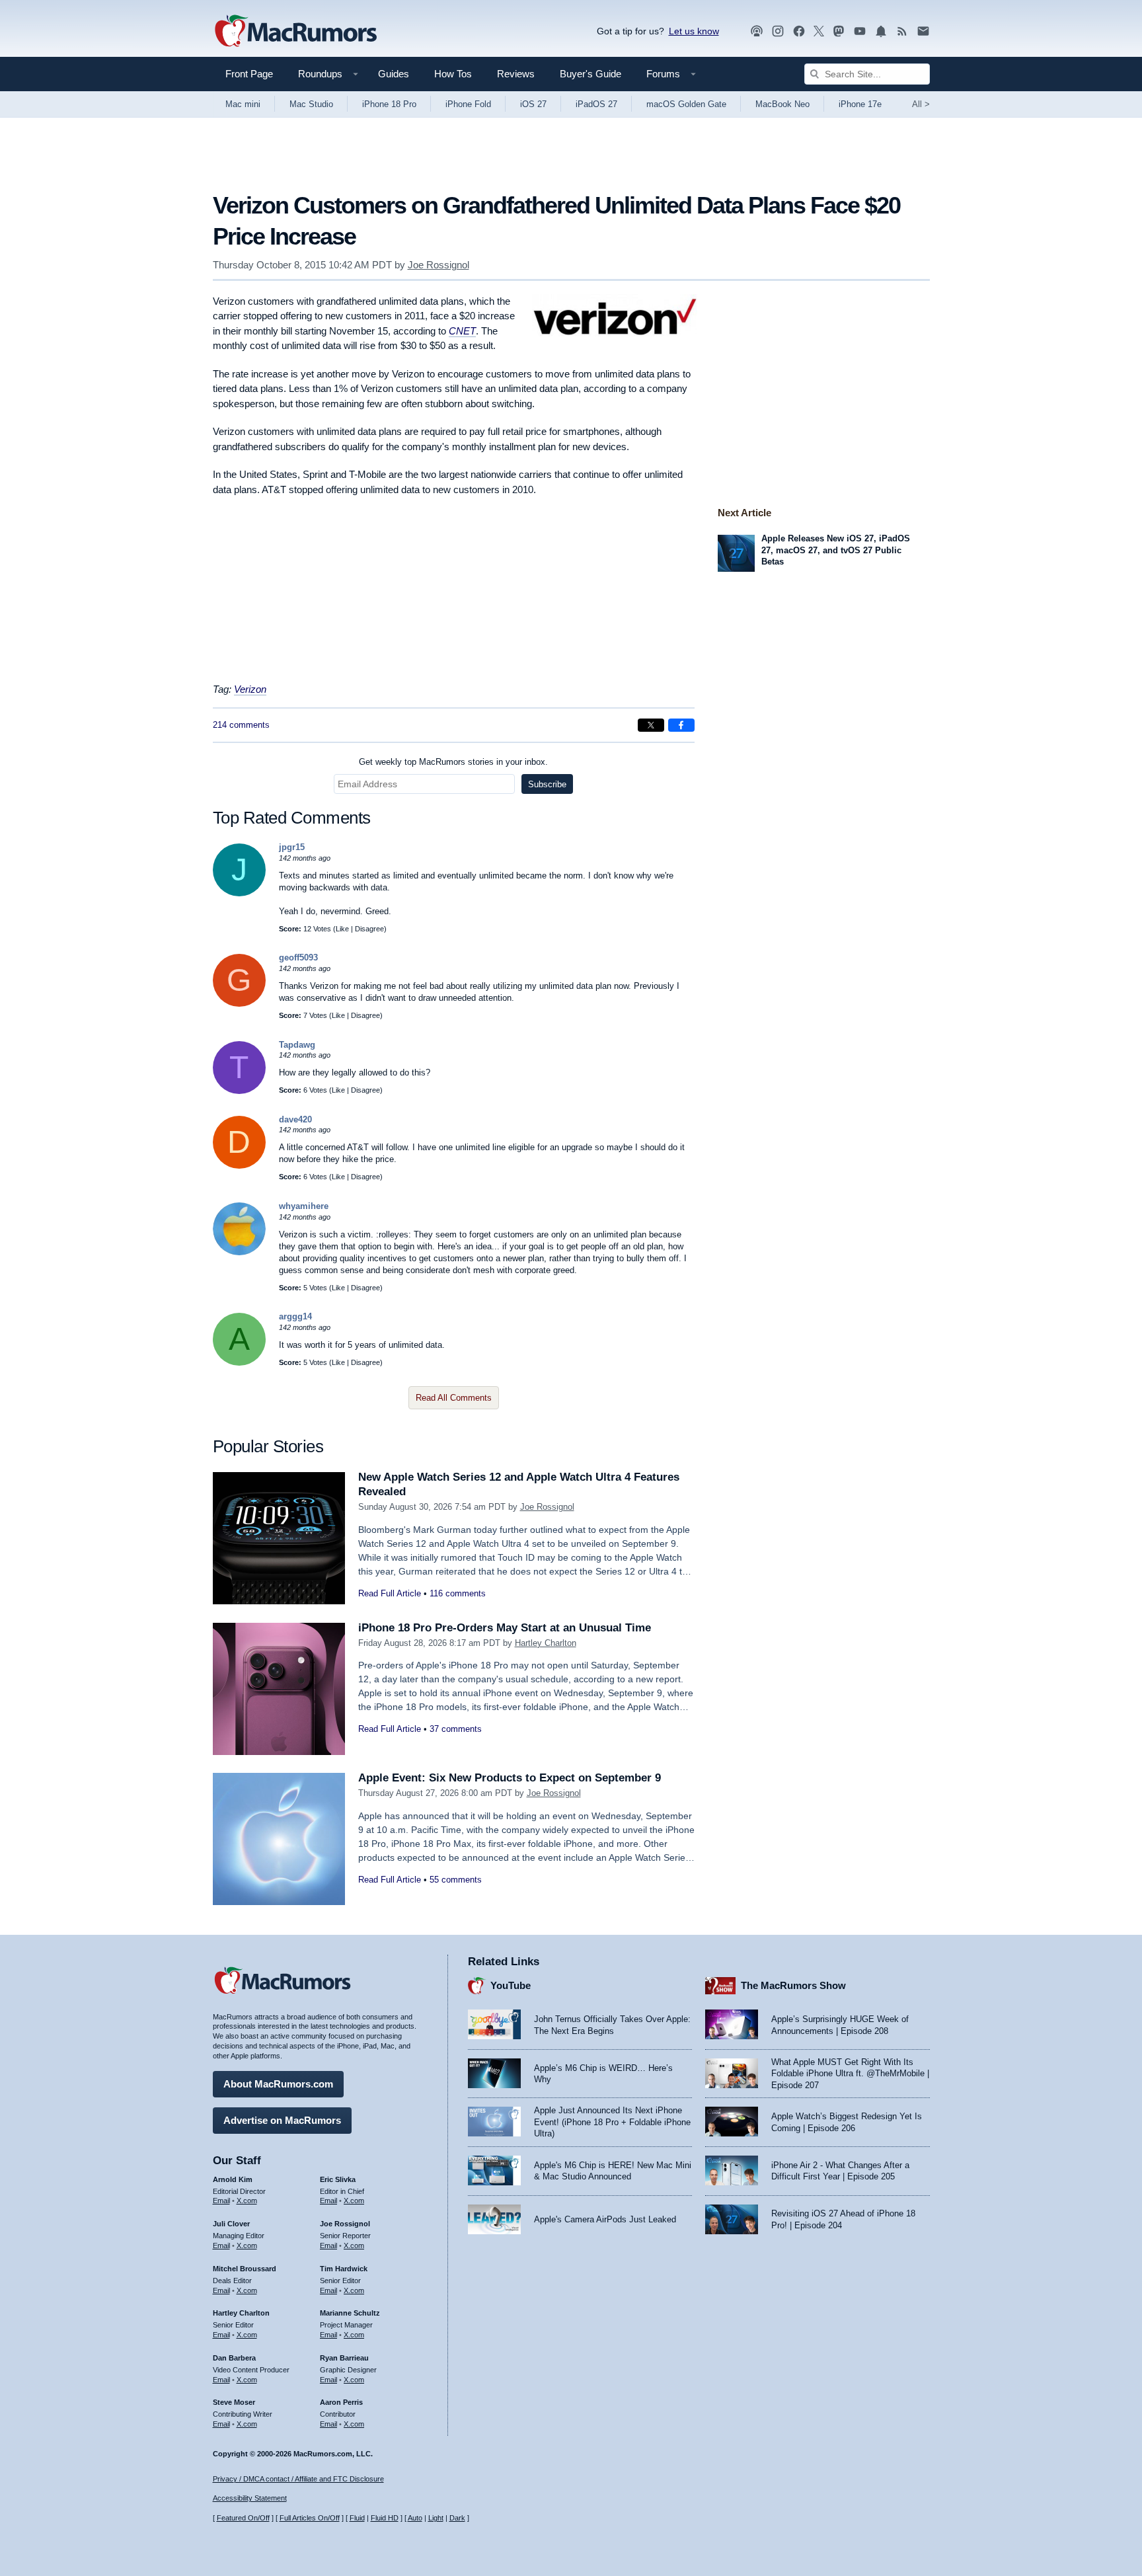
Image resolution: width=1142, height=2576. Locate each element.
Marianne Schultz (350, 2313)
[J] (239, 893)
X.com (247, 2201)
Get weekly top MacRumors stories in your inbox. (453, 762)
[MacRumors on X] (819, 31)
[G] (239, 1004)
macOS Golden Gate (686, 104)
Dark (457, 2518)
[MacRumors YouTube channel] (860, 31)
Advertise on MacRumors (282, 2120)
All (921, 104)
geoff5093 (298, 957)
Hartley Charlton (546, 1643)
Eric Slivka (338, 2179)
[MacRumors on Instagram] (778, 31)
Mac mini (243, 104)
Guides (394, 74)
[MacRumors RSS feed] (902, 31)
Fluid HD (385, 2518)
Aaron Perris (341, 2402)
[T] (239, 1091)
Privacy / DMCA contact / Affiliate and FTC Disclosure (298, 2479)
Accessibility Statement (250, 2498)
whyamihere (304, 1206)
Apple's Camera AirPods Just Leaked (605, 2219)
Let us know (694, 31)
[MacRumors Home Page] (295, 32)
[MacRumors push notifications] (881, 31)
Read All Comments (454, 1398)
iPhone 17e (860, 104)
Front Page (249, 74)
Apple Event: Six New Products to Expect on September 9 (510, 1778)
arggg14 (295, 1316)
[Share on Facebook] (681, 725)
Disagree (369, 929)
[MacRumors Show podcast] (757, 31)
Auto (415, 2518)
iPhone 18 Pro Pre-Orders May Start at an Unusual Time (505, 1628)
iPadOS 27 (596, 104)
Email (221, 2201)
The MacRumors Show (793, 1985)
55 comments (456, 1880)
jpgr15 (292, 847)
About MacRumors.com (278, 2084)
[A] (239, 1363)
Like (342, 929)
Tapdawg (297, 1045)
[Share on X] (651, 725)
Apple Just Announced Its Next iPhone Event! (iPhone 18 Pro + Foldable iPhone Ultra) (612, 2122)
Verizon (250, 689)
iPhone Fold (468, 104)
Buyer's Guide (590, 74)
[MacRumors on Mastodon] (839, 31)
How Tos (453, 74)
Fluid (357, 2518)
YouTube (511, 1985)
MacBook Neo (782, 104)
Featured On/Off (243, 2518)
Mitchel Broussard (245, 2269)
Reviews (516, 74)
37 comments (456, 1729)
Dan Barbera (234, 2358)
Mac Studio (311, 104)
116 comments (458, 1593)
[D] (239, 1166)
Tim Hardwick (344, 2269)
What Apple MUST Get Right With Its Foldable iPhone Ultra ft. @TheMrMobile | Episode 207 (850, 2074)
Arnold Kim (233, 2179)
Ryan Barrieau (344, 2358)
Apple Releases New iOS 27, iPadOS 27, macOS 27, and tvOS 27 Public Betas (836, 550)
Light (436, 2518)
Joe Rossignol (438, 265)
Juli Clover (231, 2224)
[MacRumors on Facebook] (799, 31)
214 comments (241, 725)
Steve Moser (234, 2402)
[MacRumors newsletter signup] (923, 31)
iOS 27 (533, 104)
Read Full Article (390, 1593)
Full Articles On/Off (310, 2518)
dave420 (295, 1119)
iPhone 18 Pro (389, 104)
